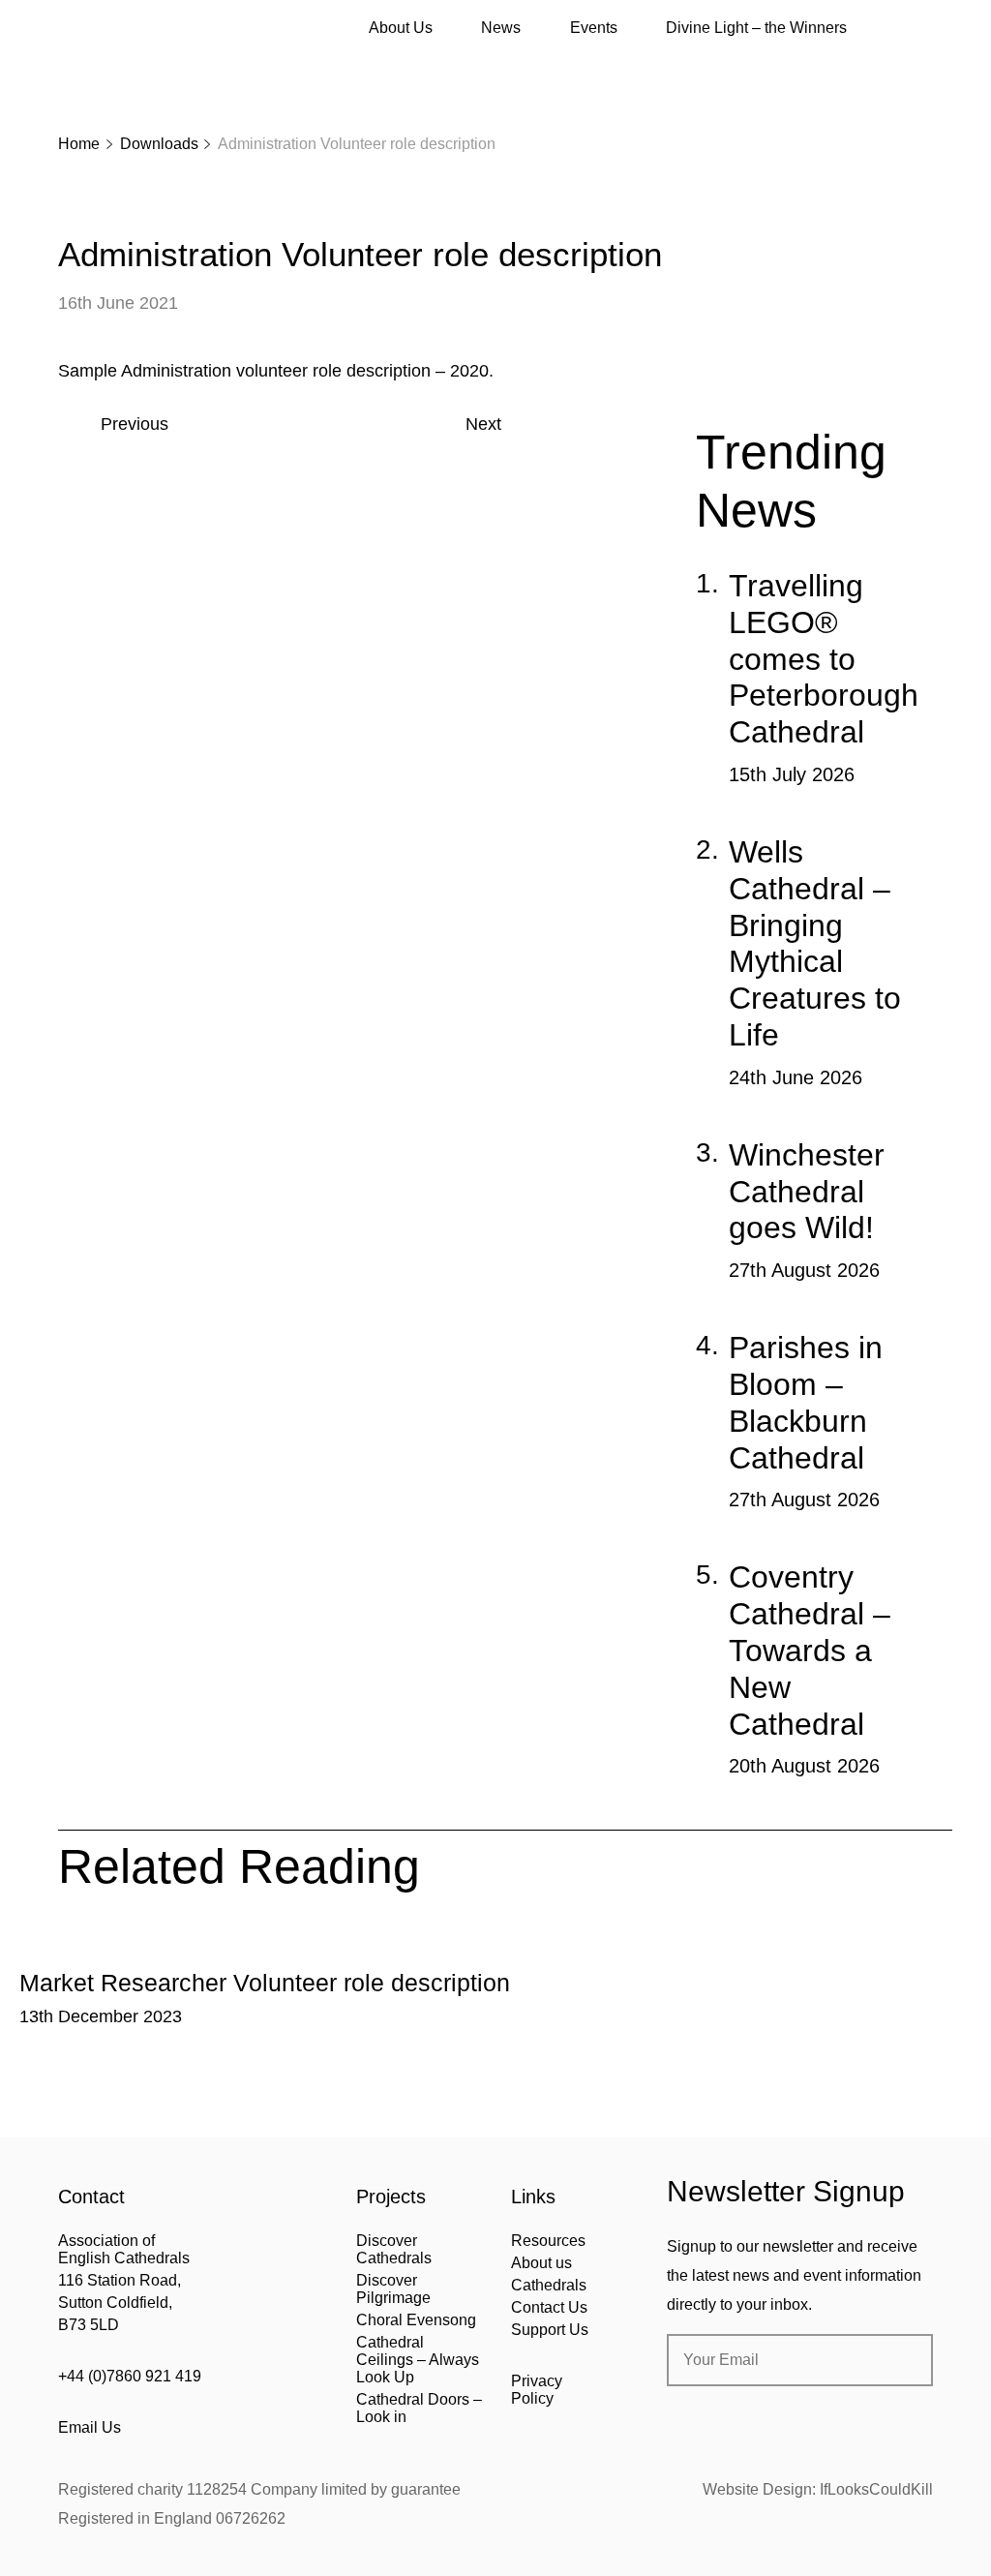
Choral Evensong (416, 2320)
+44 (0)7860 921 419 (130, 2376)
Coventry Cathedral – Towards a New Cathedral (810, 1650)
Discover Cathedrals (394, 2249)
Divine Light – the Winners (756, 28)
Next (483, 424)
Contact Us (549, 2307)
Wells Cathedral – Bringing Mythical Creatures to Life (815, 943)
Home (79, 144)
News (501, 28)
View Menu (921, 28)
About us (541, 2263)
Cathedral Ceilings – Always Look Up (418, 2360)
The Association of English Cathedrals (131, 68)
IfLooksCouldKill (876, 2489)
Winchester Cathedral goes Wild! (807, 1192)
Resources (548, 2241)
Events (594, 28)
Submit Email (902, 2360)
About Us (401, 28)
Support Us (550, 2330)
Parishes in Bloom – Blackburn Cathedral (806, 1402)
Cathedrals (549, 2285)
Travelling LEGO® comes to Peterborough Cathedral (824, 659)
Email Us (90, 2427)
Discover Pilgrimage (393, 2289)
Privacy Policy (537, 2390)
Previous (135, 424)
